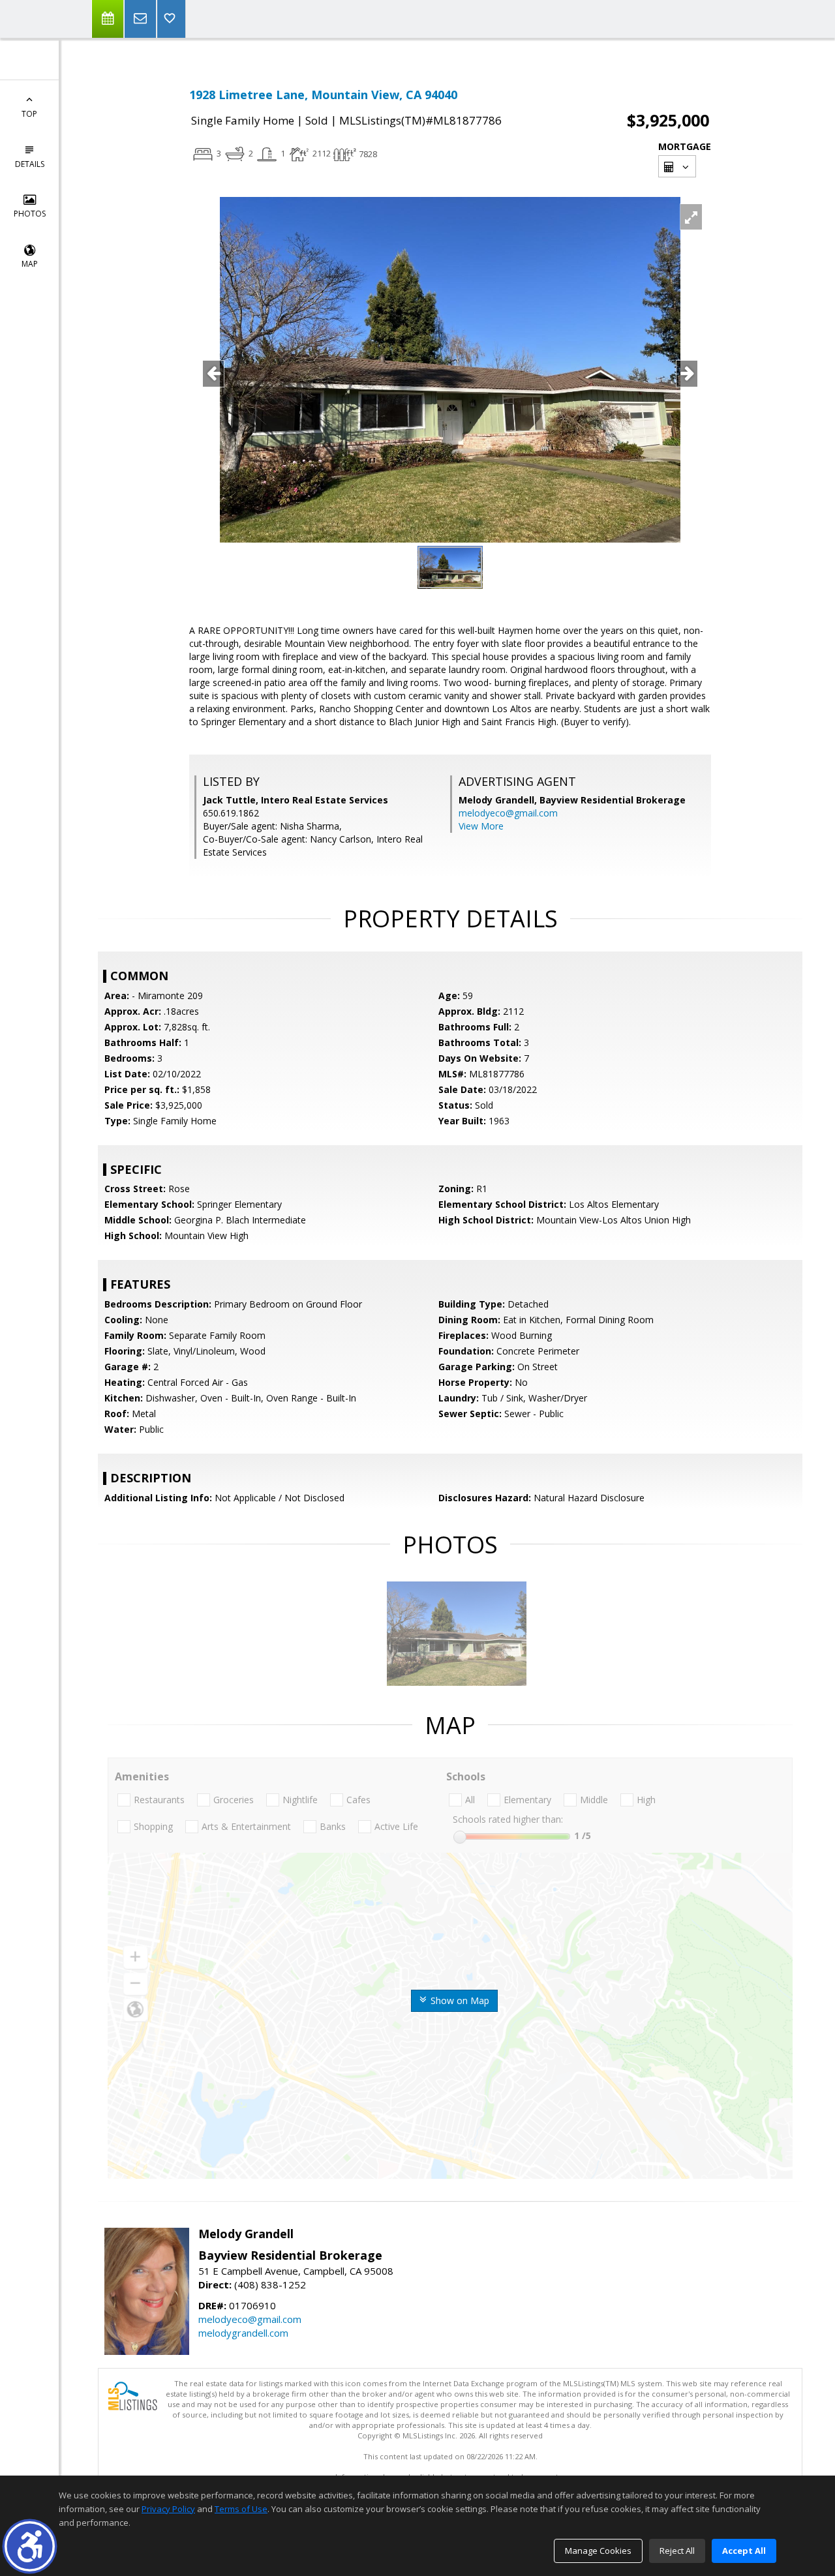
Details (30, 164)
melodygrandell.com (243, 2333)
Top (29, 114)
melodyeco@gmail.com (508, 813)
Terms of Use (241, 2509)
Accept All (744, 2551)
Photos (30, 214)
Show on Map (459, 2000)
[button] (30, 2546)
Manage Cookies (598, 2551)
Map (30, 264)
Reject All (677, 2551)
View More (481, 826)
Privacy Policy (168, 2509)
